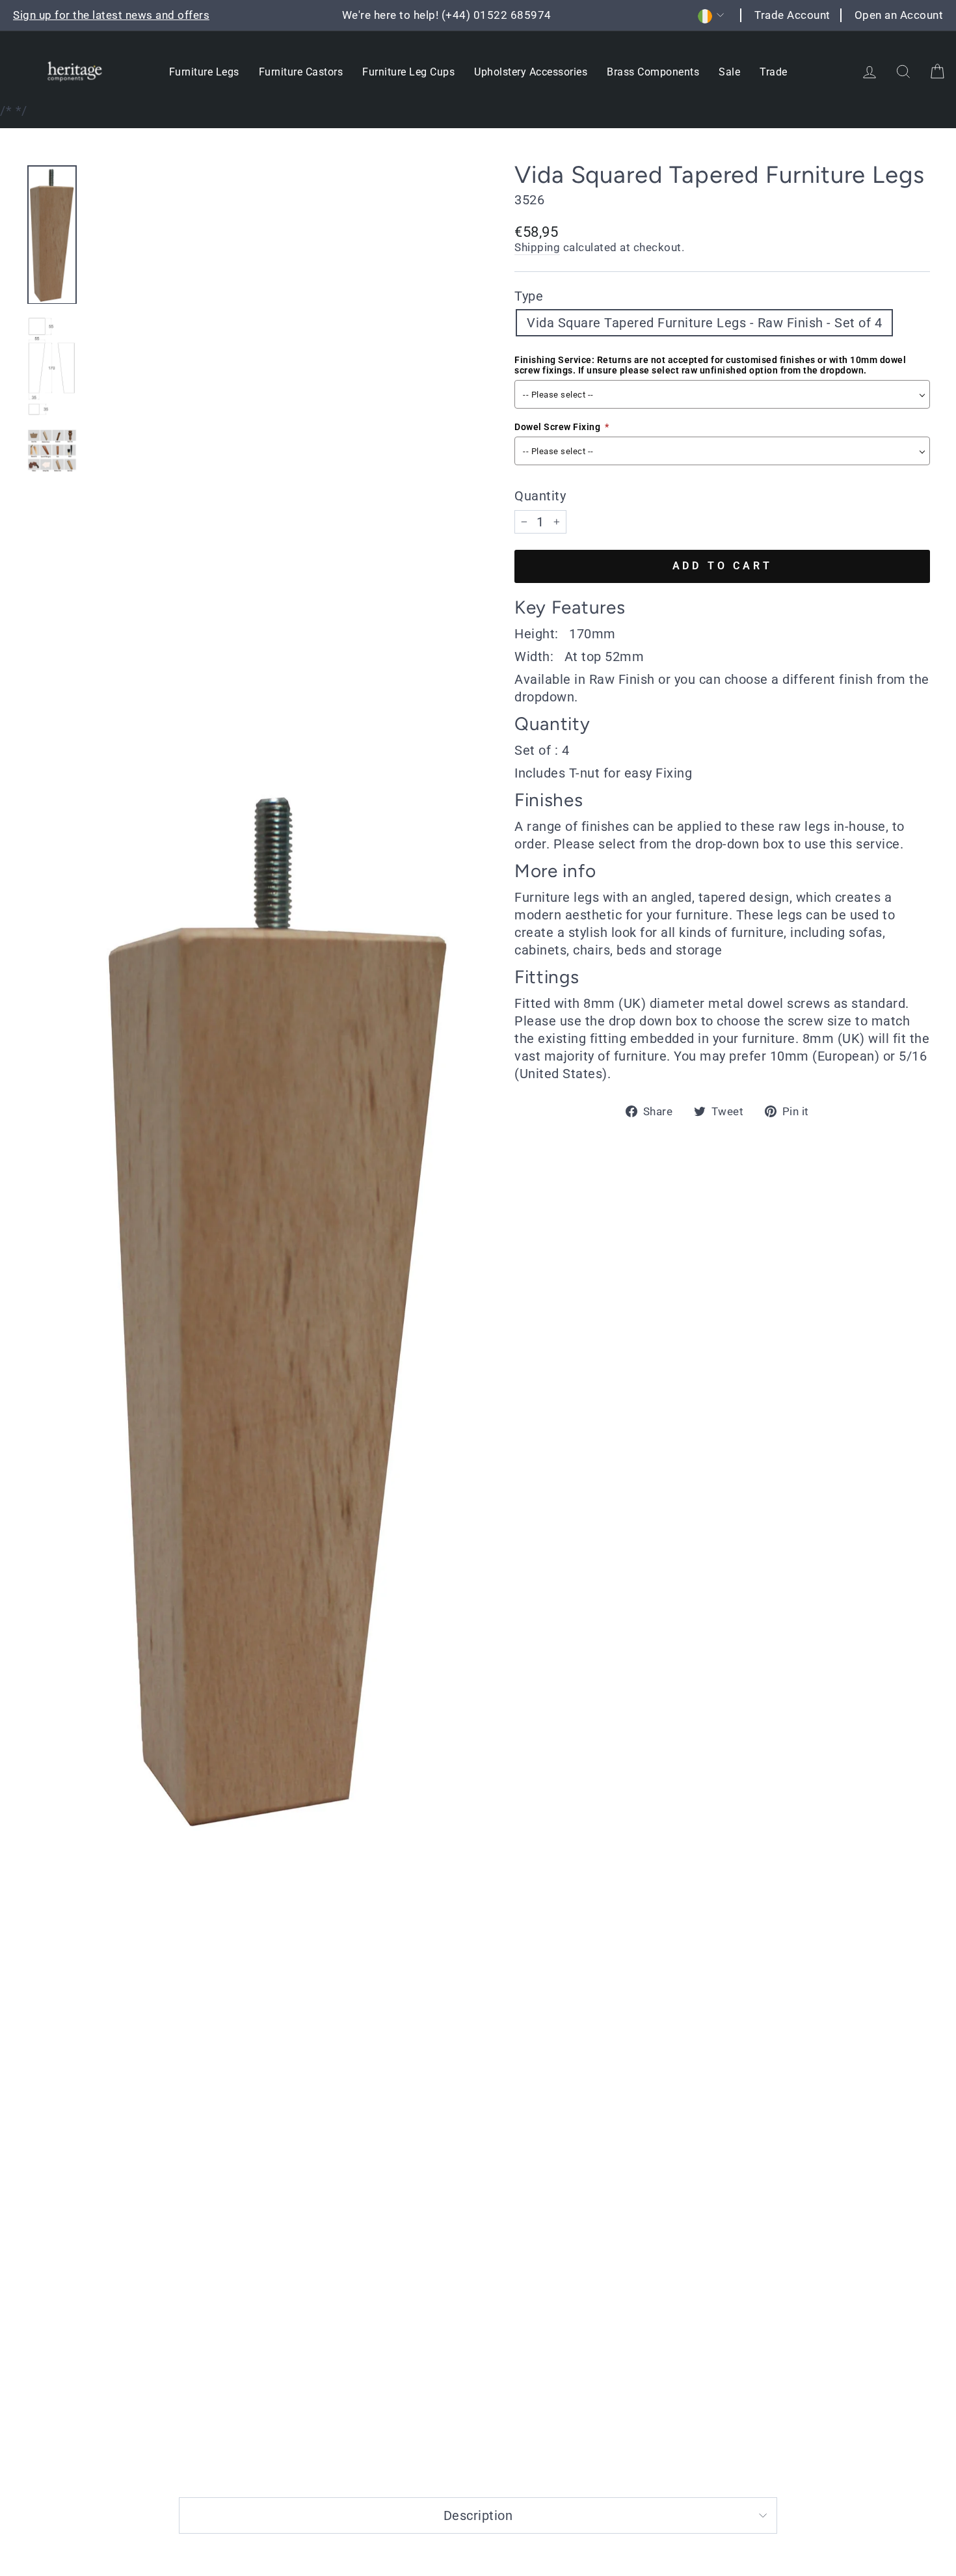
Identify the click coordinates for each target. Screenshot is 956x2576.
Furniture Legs (204, 72)
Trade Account (792, 15)
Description (478, 2515)
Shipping (537, 247)
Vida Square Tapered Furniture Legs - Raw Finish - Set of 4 (704, 323)
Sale (729, 72)
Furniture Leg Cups (408, 72)
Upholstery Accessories (531, 72)
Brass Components (653, 72)
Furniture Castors (301, 72)
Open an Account (899, 15)
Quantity (540, 496)
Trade (774, 72)
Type (529, 296)
